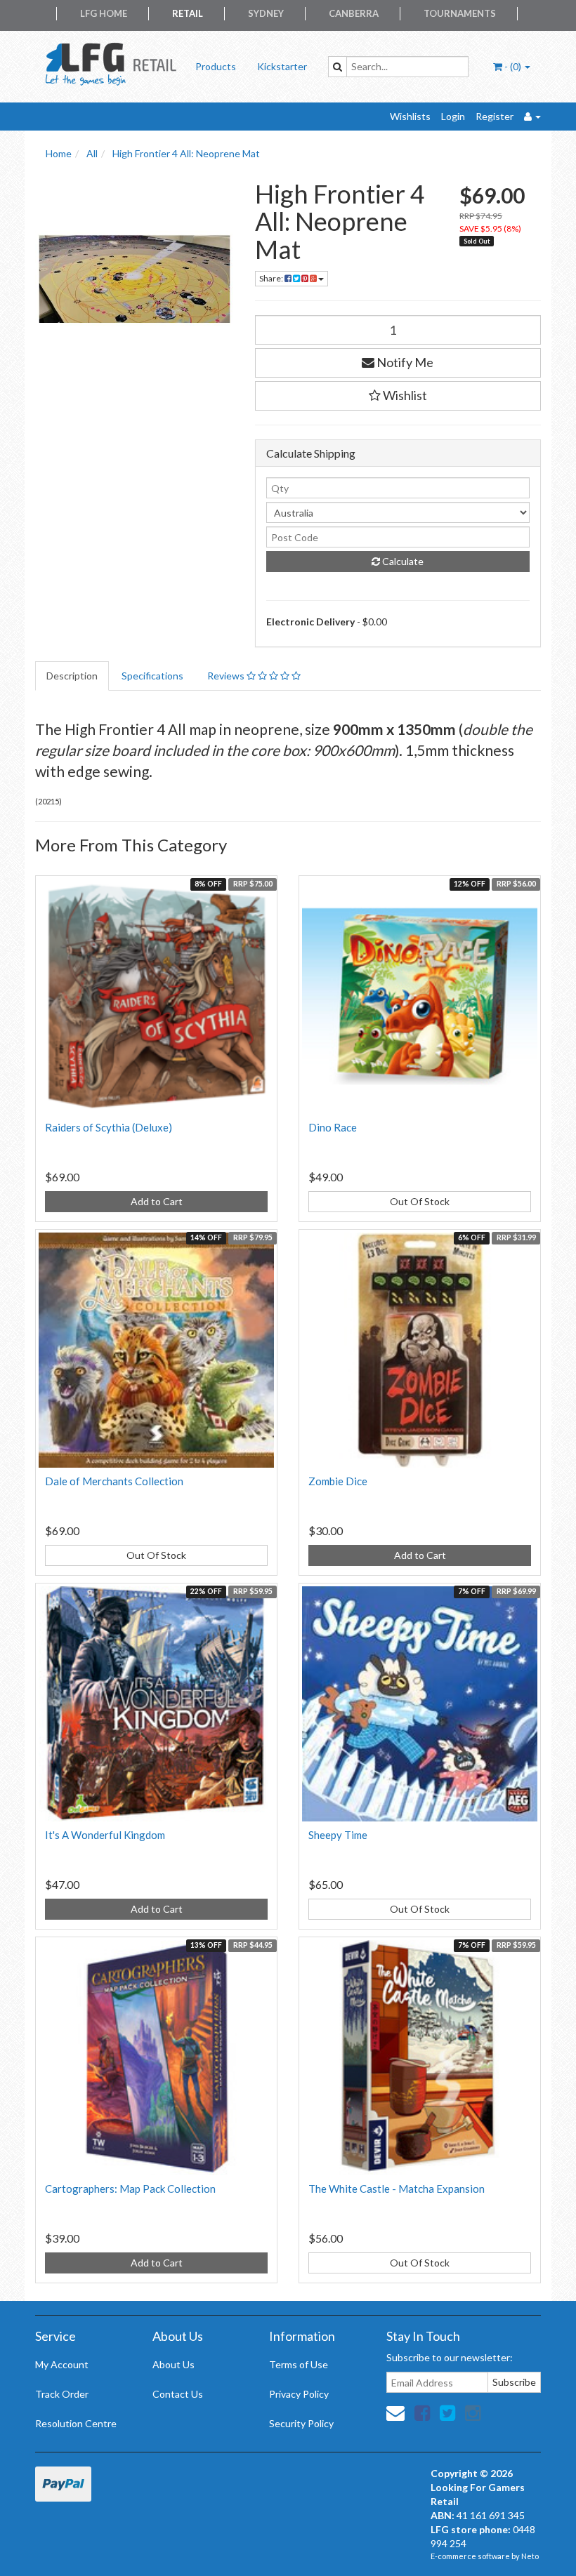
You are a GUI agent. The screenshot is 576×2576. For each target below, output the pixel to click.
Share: (272, 278)
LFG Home (104, 13)
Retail (188, 13)
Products (216, 66)
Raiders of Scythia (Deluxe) (109, 1127)
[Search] (338, 67)
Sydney (266, 13)
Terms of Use (299, 2364)
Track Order (62, 2394)
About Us (174, 2364)
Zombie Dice (338, 1481)
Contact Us (178, 2394)
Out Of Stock (420, 1201)
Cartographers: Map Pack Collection (130, 2189)
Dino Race (333, 1127)
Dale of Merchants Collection (114, 1481)
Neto (530, 2556)
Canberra (354, 13)
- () (513, 66)
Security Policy (301, 2423)
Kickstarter (282, 66)
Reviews (227, 676)
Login (453, 116)
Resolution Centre (76, 2423)
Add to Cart (157, 1201)
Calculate (402, 561)
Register (495, 116)
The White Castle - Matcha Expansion (397, 2189)
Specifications (152, 676)
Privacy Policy (299, 2394)
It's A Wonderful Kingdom (105, 1835)
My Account (62, 2364)
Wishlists (410, 116)
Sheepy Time (338, 1835)
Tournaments (460, 13)
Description (72, 676)
